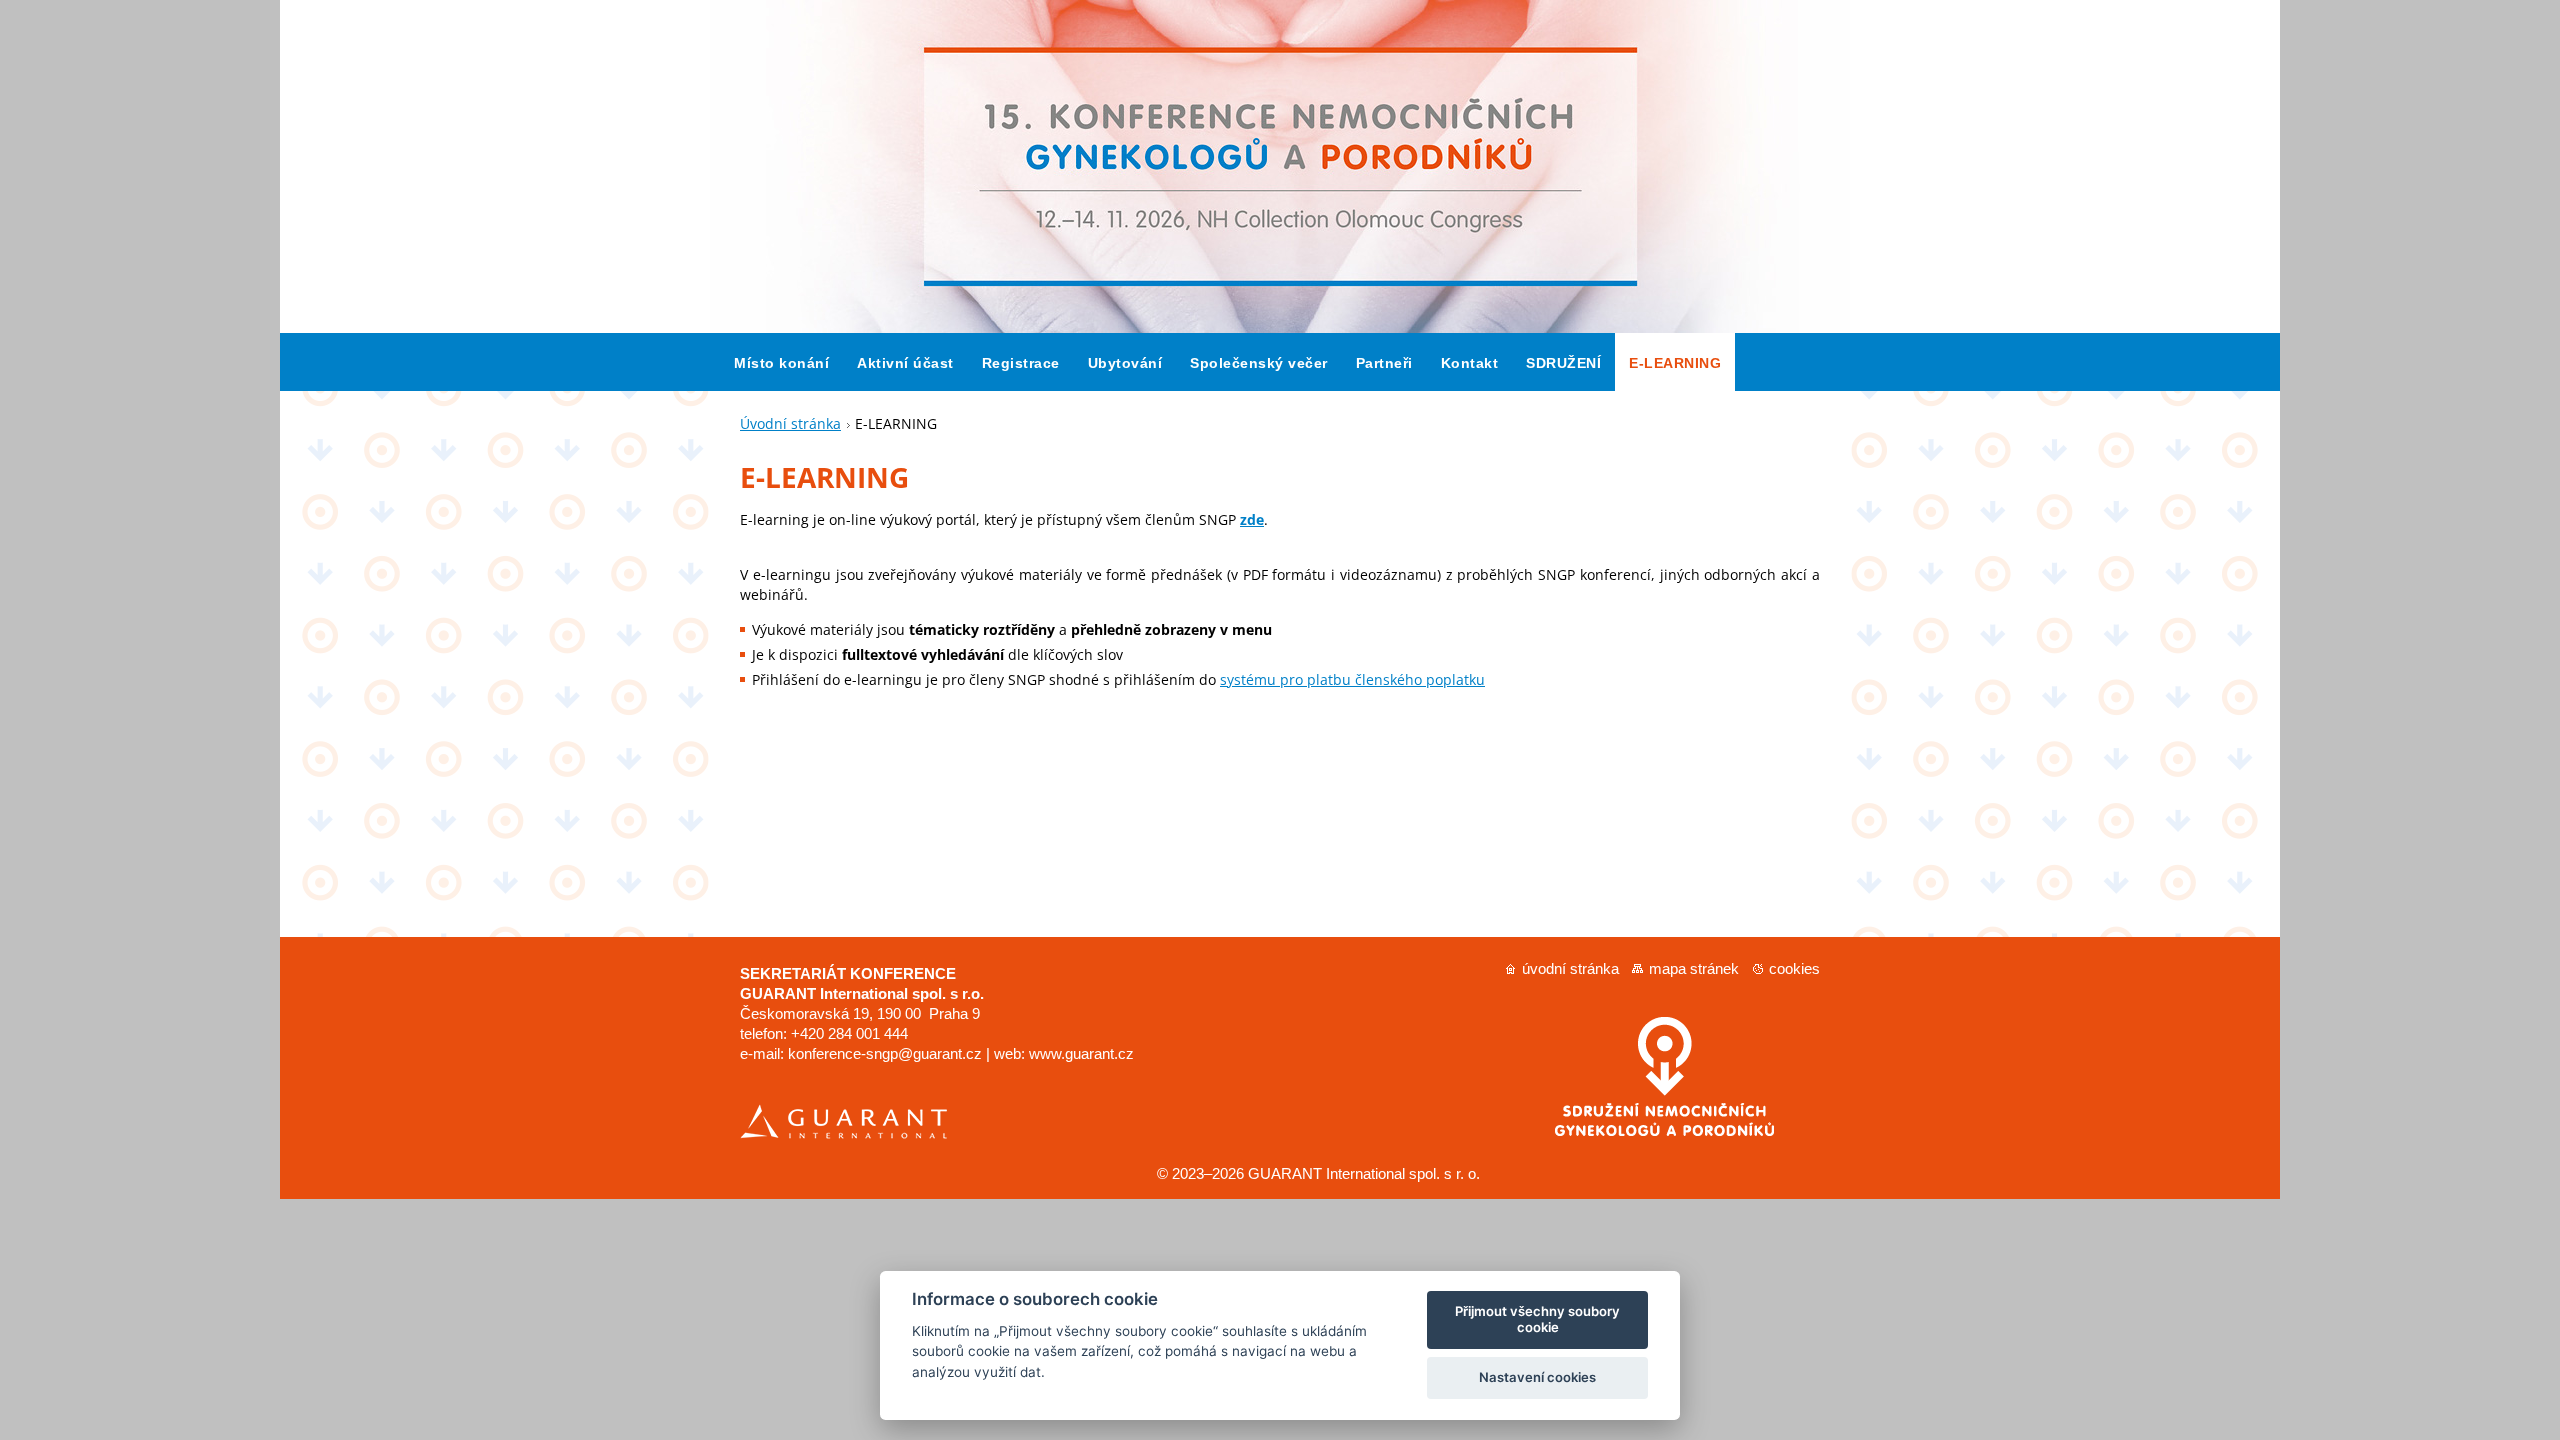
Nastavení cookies (1537, 1377)
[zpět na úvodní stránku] (1280, 327)
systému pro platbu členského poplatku (1352, 679)
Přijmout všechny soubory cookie (1537, 1319)
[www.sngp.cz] (1656, 1130)
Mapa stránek (1694, 968)
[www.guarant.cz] (843, 1134)
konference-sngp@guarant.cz (885, 1054)
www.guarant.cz (1081, 1054)
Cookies (1794, 968)
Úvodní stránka (790, 423)
